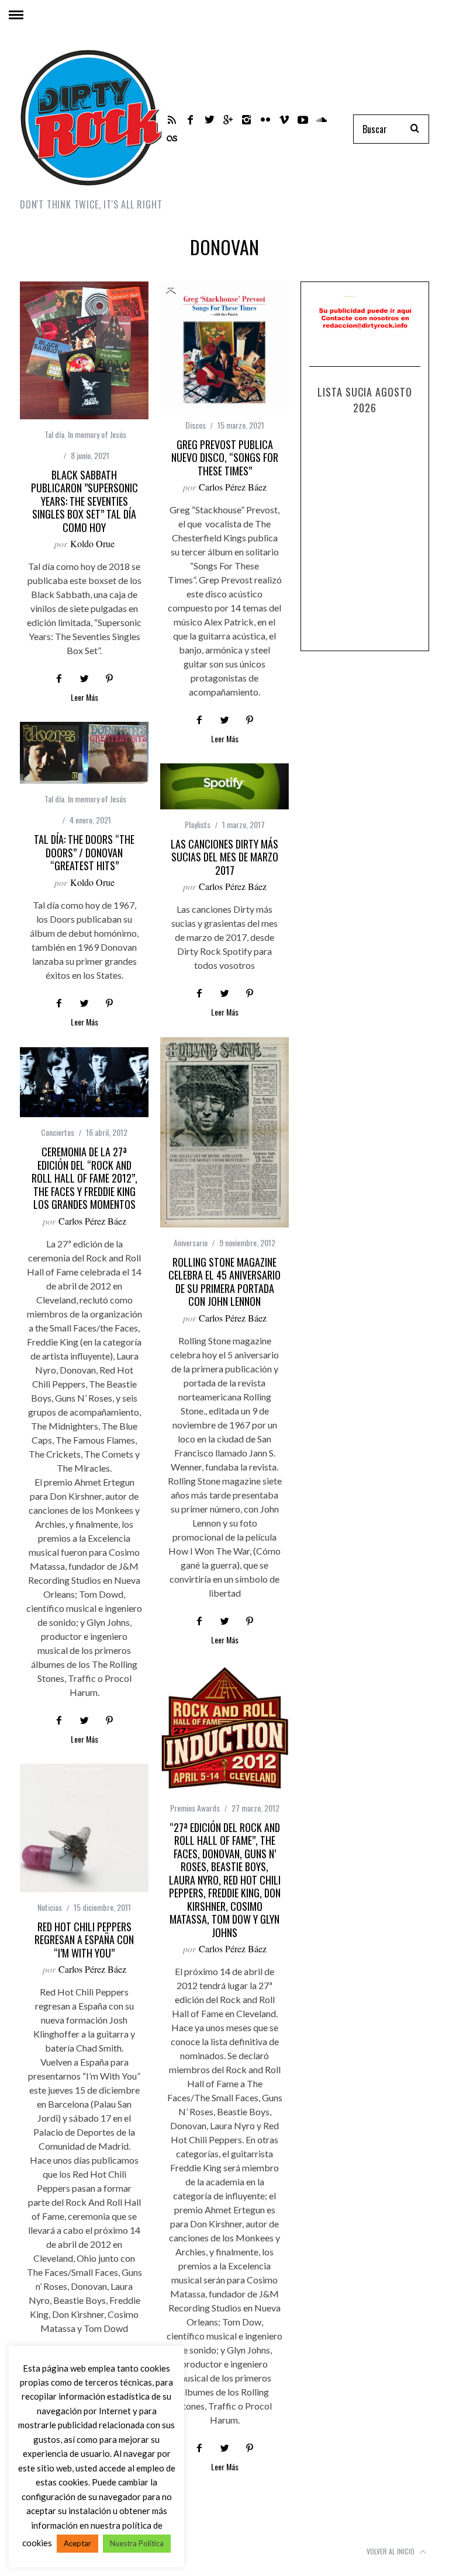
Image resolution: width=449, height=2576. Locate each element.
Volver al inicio (391, 2551)
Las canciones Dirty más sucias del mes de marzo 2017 (224, 857)
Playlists (198, 824)
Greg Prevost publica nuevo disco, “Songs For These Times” (225, 458)
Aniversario (191, 1242)
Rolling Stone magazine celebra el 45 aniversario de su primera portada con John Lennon (224, 1282)
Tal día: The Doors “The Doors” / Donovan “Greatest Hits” (84, 852)
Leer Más (84, 698)
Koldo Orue (92, 543)
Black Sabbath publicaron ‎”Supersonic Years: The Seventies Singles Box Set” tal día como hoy (84, 501)
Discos (196, 425)
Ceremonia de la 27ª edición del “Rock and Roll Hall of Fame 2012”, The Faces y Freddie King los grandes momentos (84, 1178)
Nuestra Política (137, 2543)
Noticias (50, 1907)
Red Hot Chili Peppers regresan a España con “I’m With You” (84, 1940)
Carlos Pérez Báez (233, 487)
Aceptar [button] (77, 2543)
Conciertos (58, 1132)
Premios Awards (195, 1808)
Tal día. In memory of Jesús (85, 434)
